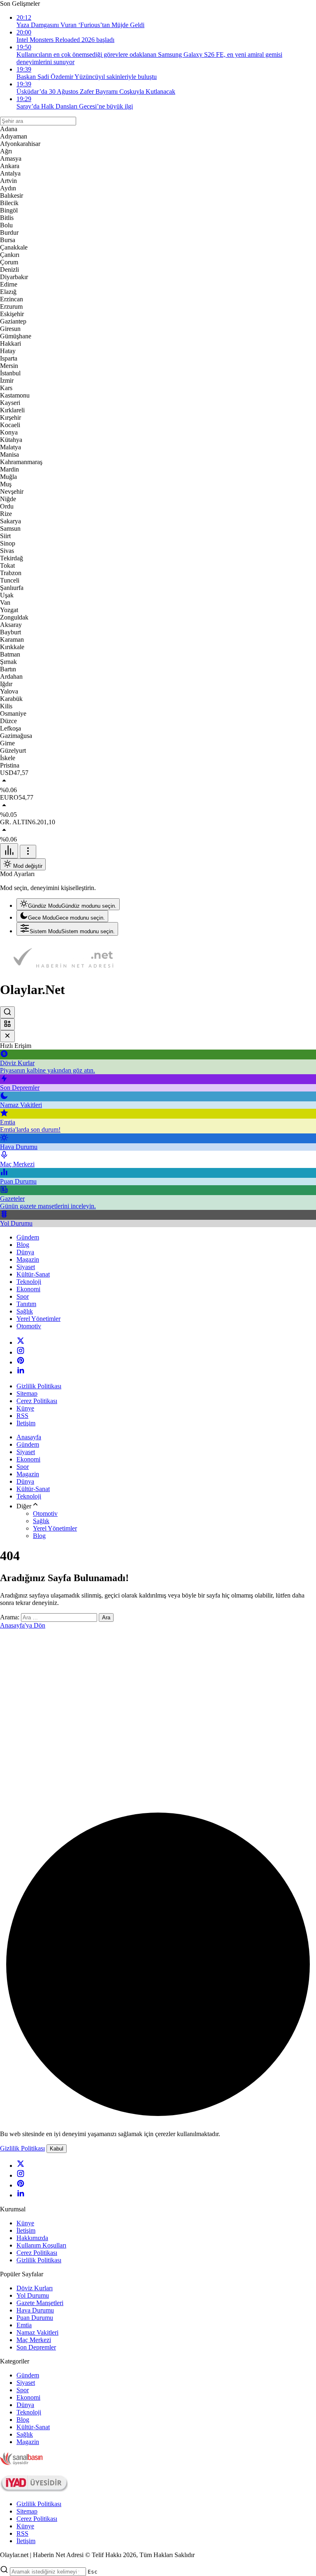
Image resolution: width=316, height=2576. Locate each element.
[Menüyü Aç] (28, 852)
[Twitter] (21, 1342)
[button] (7, 1024)
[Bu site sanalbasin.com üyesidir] (21, 2463)
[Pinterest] (21, 1362)
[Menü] (9, 851)
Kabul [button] (57, 2149)
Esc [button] (93, 2572)
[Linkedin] (21, 1372)
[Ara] (7, 1012)
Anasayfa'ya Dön (23, 1625)
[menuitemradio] (68, 904)
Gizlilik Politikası (22, 2148)
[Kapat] (7, 1036)
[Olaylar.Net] (62, 970)
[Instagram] (21, 1352)
